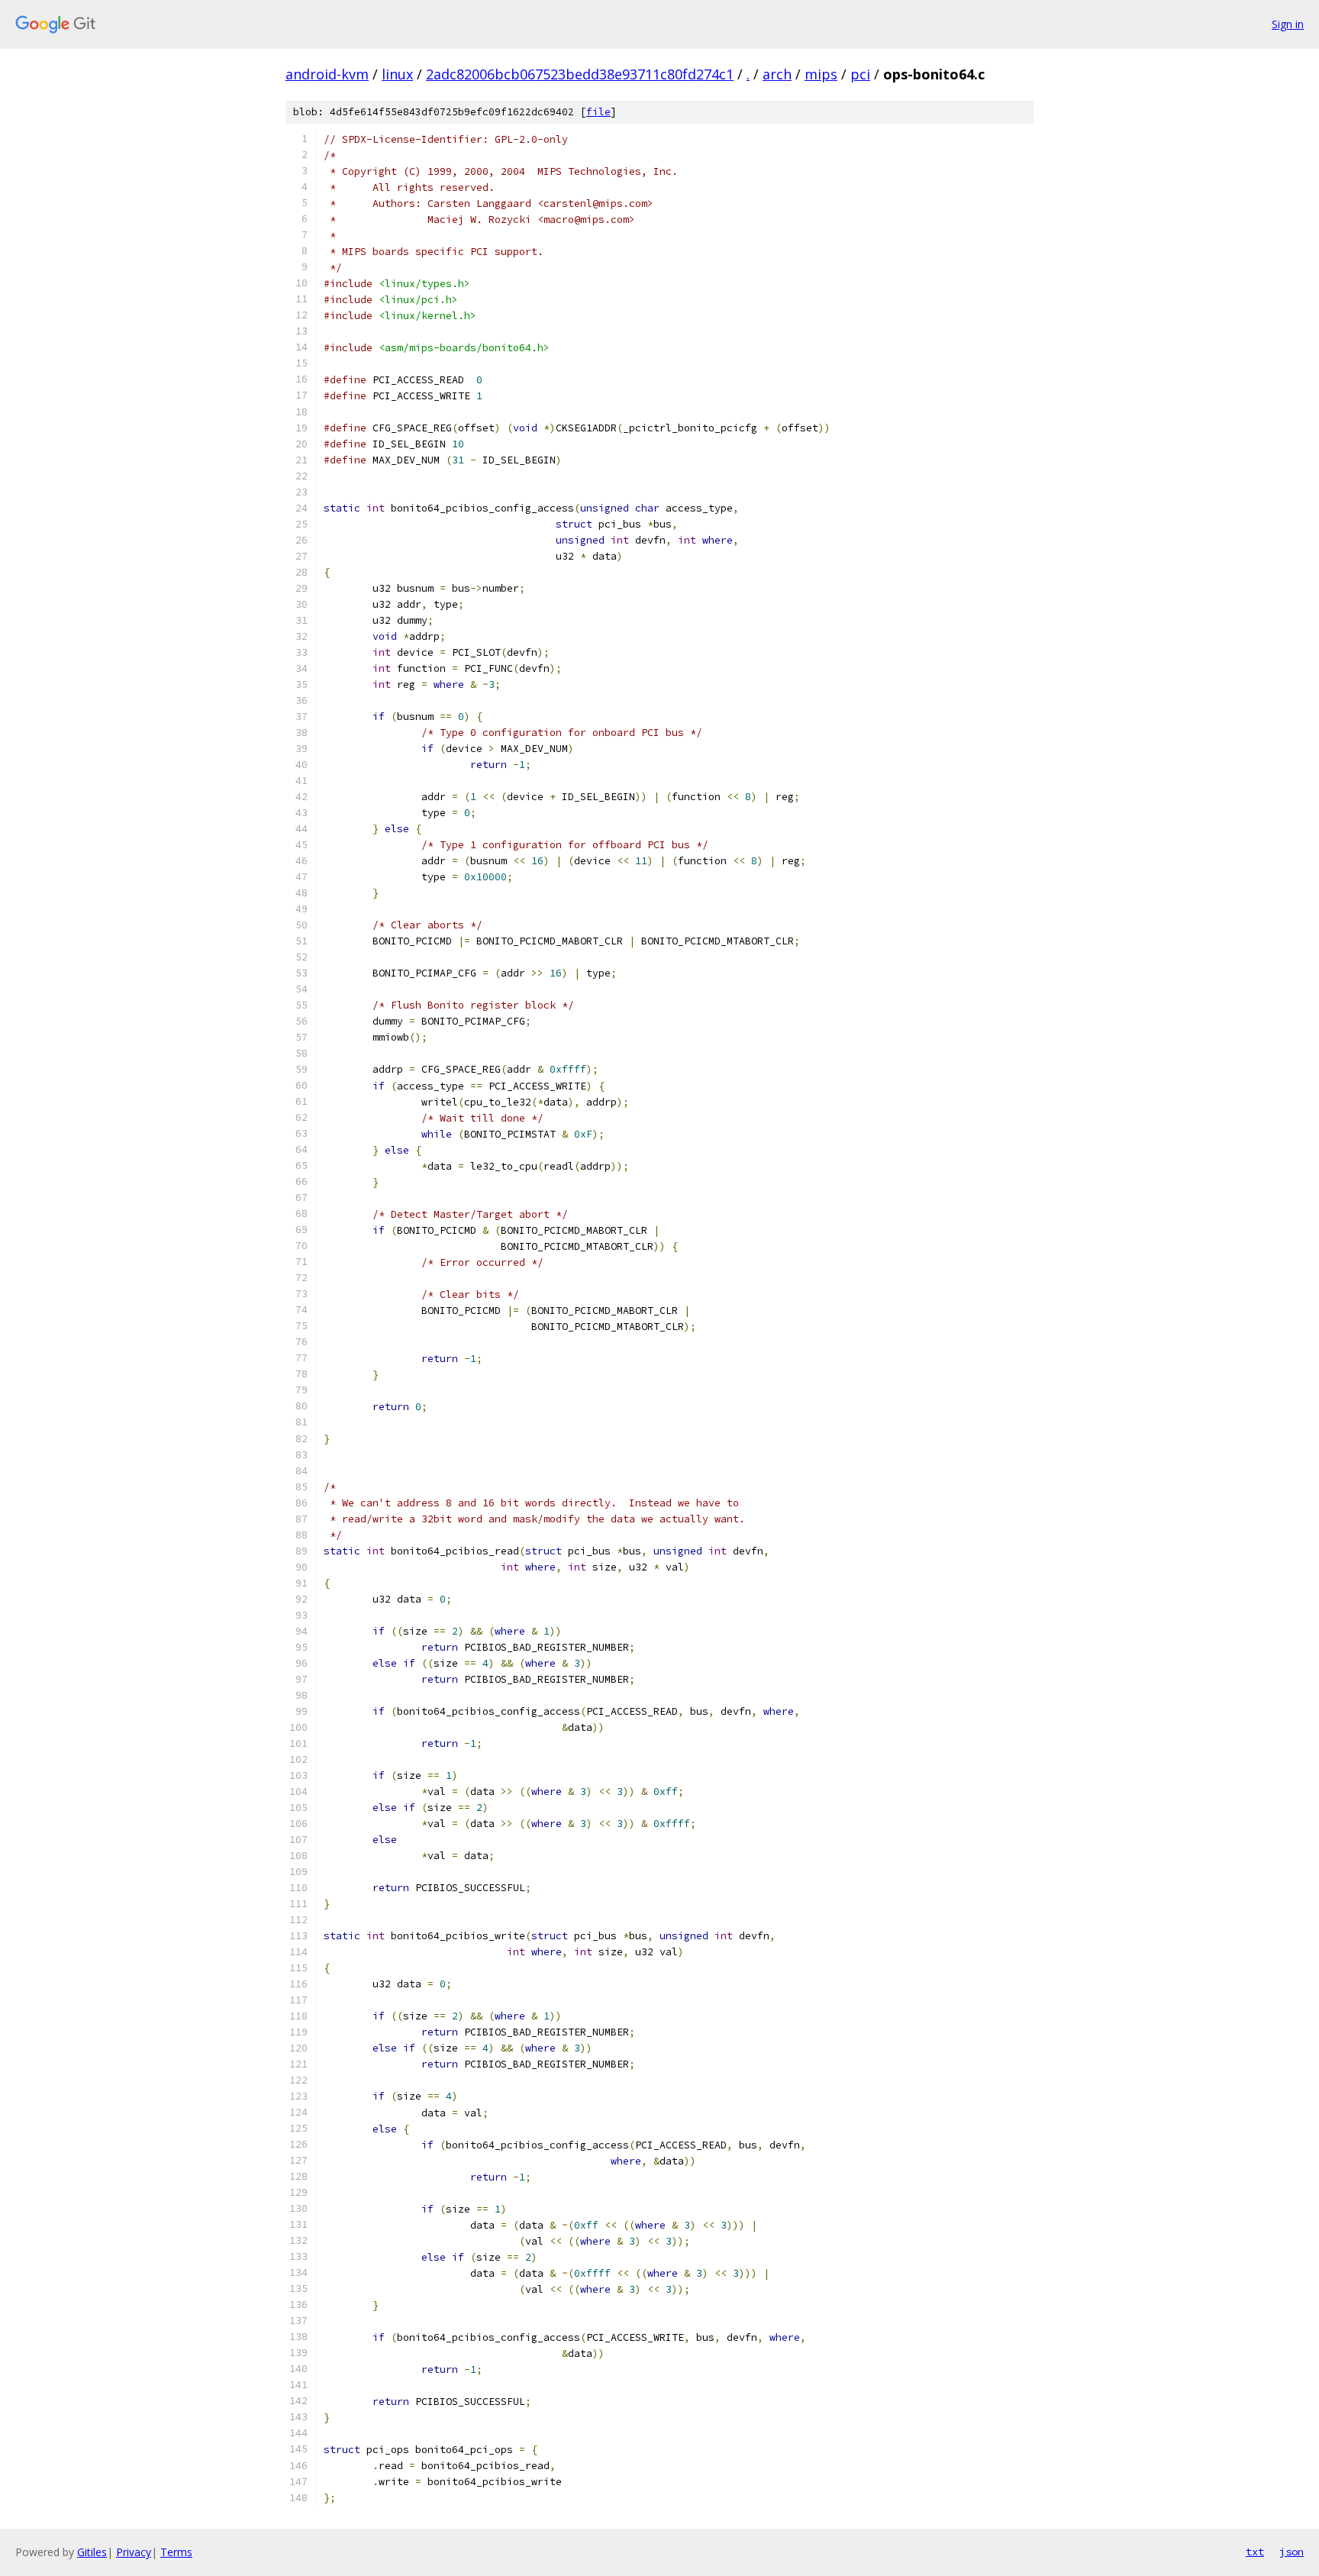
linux (397, 74)
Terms (176, 2552)
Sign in (1288, 24)
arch (777, 74)
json (1292, 2552)
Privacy (134, 2552)
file (598, 112)
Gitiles (92, 2552)
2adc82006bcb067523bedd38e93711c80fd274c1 (580, 74)
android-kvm (327, 74)
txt (1255, 2552)
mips (821, 74)
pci (860, 74)
